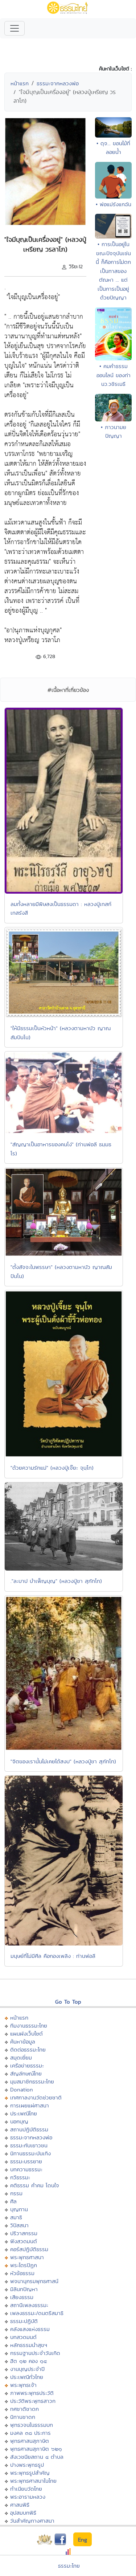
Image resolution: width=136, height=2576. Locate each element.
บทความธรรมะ (26, 2169)
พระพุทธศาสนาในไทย (33, 2481)
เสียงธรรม (22, 2297)
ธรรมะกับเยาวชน (29, 2145)
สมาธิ (16, 2217)
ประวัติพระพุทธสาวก (33, 2401)
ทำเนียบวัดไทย (26, 2489)
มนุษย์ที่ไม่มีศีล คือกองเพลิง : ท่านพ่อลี (53, 1956)
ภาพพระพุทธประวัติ (32, 2393)
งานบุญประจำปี (27, 2369)
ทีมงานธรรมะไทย (29, 2026)
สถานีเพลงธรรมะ (29, 2305)
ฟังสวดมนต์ (24, 2241)
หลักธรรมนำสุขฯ (29, 2345)
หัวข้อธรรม (22, 2273)
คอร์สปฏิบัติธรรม (29, 2249)
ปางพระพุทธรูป (27, 2465)
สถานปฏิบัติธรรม (29, 2129)
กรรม (16, 2193)
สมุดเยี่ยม (21, 2057)
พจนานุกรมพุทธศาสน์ (34, 2281)
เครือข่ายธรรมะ (27, 2065)
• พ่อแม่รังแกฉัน (114, 204)
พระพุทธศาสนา (27, 2257)
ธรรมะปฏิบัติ (24, 2321)
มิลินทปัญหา (24, 2289)
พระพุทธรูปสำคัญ (30, 2473)
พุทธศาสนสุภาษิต (30, 2441)
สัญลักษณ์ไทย (26, 2073)
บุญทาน (19, 2209)
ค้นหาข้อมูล (23, 2042)
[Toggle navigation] (15, 28)
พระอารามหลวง (28, 2497)
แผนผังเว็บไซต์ (26, 2034)
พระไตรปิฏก (24, 2265)
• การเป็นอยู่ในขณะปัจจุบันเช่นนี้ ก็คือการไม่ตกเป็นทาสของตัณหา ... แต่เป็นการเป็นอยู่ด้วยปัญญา (113, 271)
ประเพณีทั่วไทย (27, 2377)
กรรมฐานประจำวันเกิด (35, 2353)
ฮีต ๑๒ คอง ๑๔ (28, 2361)
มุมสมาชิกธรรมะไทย (32, 2081)
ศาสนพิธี (20, 2505)
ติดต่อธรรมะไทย (28, 2050)
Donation (22, 2089)
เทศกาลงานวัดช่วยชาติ (36, 2097)
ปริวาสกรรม (24, 2233)
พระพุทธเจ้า (23, 2385)
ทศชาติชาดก (24, 2409)
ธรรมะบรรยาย (26, 2161)
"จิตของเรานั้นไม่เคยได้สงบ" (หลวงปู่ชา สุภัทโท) (63, 1761)
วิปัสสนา (19, 2225)
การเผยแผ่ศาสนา (30, 2105)
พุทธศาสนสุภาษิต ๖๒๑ (36, 2449)
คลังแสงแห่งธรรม (30, 2329)
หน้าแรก (20, 83)
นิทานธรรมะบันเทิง (30, 2153)
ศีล (13, 2201)
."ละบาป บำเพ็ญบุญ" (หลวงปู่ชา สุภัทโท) (56, 1581)
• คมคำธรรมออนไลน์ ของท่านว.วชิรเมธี (114, 375)
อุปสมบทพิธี (23, 2513)
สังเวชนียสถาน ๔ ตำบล (37, 2457)
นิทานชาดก (23, 2417)
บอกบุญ (19, 2121)
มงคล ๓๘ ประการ (30, 2433)
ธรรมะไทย (69, 2566)
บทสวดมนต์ (23, 2337)
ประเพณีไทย (24, 2113)
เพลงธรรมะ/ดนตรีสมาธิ (37, 2313)
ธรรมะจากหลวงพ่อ (58, 83)
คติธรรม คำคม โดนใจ (35, 2185)
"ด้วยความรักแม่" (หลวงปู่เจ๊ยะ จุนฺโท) (52, 1468)
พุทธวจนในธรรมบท (32, 2425)
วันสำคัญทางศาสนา (32, 2521)
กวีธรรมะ (20, 2177)
